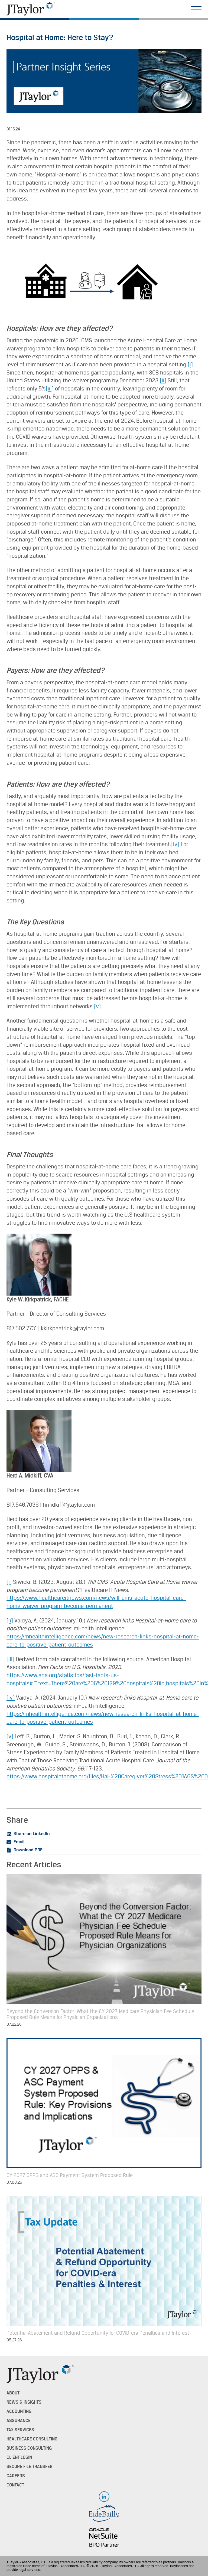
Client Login (19, 2457)
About (13, 2393)
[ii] (163, 381)
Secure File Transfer (30, 2467)
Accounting (19, 2411)
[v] (97, 1006)
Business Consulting (29, 2448)
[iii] (50, 389)
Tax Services (20, 2430)
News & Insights (24, 2402)
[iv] (175, 844)
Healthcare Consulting (32, 2439)
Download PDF (28, 1850)
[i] (190, 365)
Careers (16, 2476)
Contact (15, 2485)
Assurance (19, 2421)
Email (19, 1842)
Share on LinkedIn (32, 1834)
